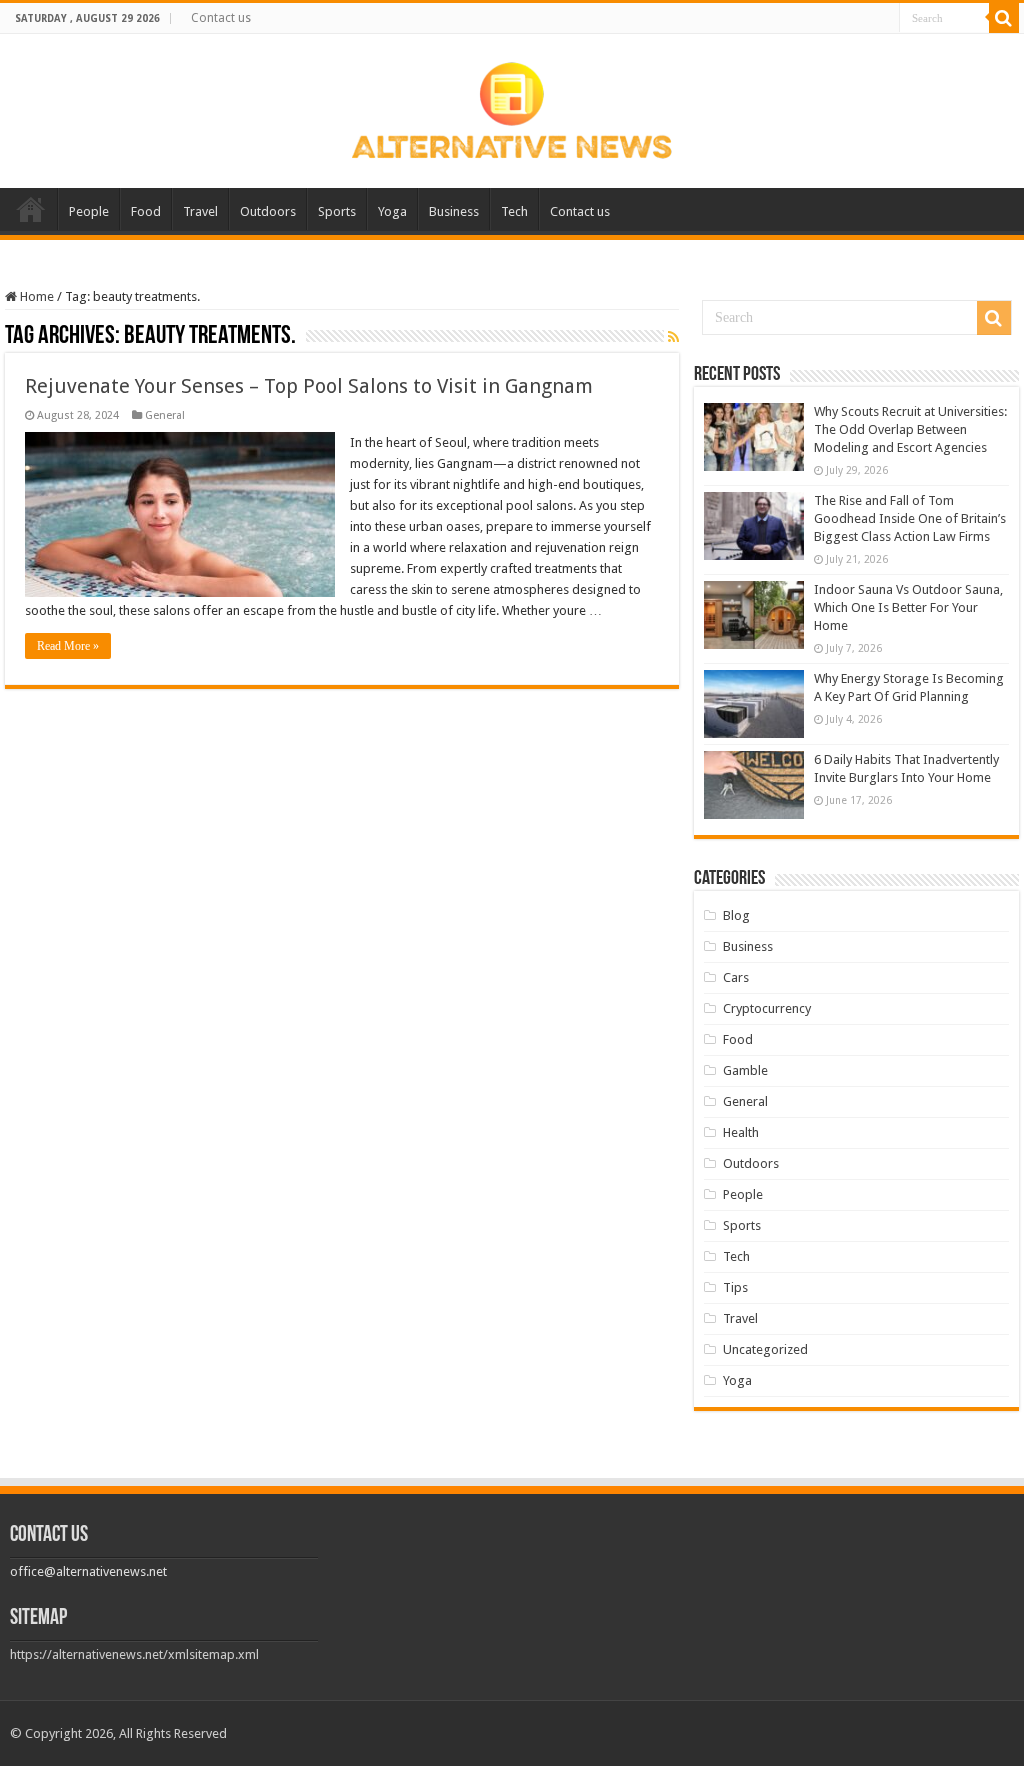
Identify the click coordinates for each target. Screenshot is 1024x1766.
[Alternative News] (512, 107)
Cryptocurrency (767, 1008)
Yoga (392, 211)
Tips (735, 1287)
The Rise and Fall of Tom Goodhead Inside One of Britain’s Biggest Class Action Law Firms (910, 518)
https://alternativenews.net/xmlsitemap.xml (134, 1654)
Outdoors (268, 211)
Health (741, 1132)
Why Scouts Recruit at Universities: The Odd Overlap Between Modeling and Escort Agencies (910, 429)
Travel (200, 211)
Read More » (68, 646)
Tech (514, 211)
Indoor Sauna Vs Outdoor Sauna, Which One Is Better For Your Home (908, 607)
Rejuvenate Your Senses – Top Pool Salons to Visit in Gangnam (309, 386)
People (89, 211)
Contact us (221, 18)
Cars (736, 977)
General (165, 415)
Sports (337, 211)
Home (31, 209)
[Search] (1004, 18)
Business (454, 211)
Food (146, 211)
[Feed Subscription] (673, 337)
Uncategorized (765, 1349)
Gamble (745, 1070)
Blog (736, 915)
